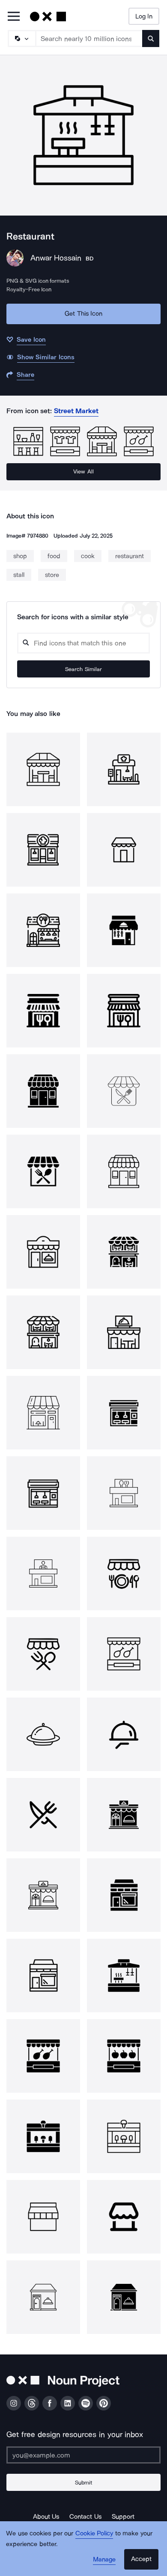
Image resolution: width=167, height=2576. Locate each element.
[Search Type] (21, 38)
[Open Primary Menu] (14, 17)
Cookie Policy (94, 2533)
